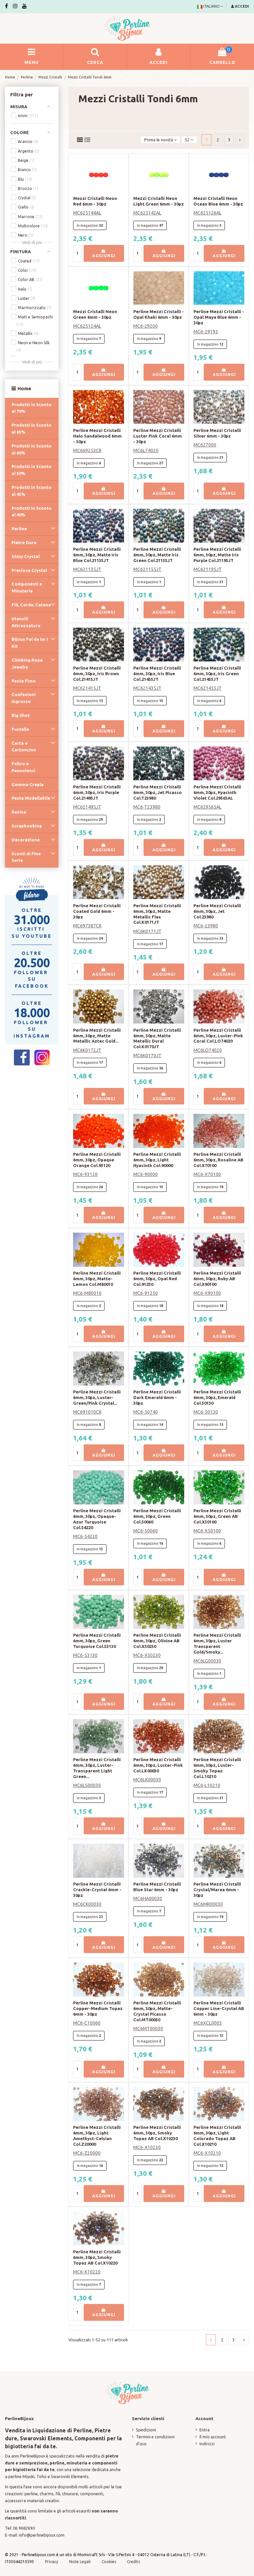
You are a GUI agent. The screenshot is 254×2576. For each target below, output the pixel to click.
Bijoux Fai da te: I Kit (30, 643)
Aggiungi (104, 256)
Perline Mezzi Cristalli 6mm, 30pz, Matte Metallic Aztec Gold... (97, 1036)
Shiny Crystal (26, 556)
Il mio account (213, 2437)
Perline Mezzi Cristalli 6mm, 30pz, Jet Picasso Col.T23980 (158, 792)
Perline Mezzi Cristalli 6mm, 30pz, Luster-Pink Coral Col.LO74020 (218, 1036)
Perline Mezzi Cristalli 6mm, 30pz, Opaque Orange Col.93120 (97, 1160)
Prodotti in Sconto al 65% (32, 428)
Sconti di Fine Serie (26, 857)
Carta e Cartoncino (24, 747)
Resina (19, 812)
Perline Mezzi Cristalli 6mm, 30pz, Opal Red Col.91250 (157, 1279)
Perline (19, 529)
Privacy (52, 2562)
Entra (205, 2430)
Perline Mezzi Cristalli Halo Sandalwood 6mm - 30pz (97, 436)
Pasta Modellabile (31, 798)
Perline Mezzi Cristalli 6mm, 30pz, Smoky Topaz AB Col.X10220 (97, 2257)
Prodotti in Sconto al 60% (32, 449)
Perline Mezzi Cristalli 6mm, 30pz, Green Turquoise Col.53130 (97, 1641)
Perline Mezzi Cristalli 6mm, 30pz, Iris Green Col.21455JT (217, 674)
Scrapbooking (27, 826)
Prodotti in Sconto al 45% (32, 491)
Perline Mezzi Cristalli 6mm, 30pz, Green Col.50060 (157, 1516)
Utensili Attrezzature (26, 622)
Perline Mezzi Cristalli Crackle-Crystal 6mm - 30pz (97, 1890)
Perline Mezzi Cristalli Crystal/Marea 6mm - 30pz (217, 1890)
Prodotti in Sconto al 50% (32, 470)
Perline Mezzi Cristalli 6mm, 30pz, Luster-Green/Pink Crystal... (97, 1397)
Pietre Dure (24, 542)
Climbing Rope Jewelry (27, 663)
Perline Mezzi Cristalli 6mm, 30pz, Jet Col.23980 (217, 911)
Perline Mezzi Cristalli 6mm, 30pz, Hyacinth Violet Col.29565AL (217, 792)
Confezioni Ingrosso (24, 698)
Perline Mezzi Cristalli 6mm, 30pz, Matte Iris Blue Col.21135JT (97, 555)
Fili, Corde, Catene (31, 605)
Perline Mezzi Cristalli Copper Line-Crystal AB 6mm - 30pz (219, 2008)
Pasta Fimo (24, 681)
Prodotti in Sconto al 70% (32, 408)
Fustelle (20, 729)
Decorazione (26, 840)
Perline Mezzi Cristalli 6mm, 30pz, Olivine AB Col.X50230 (157, 1641)
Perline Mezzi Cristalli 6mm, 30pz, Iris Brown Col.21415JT (97, 674)
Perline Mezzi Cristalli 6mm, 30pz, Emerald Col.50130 (217, 1397)
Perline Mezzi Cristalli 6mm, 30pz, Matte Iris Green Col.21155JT (157, 555)
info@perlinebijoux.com (42, 2535)
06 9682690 (24, 2528)
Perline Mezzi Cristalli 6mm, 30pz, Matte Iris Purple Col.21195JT (217, 555)
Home (24, 388)
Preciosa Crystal (29, 570)
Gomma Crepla (28, 784)
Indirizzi (207, 2444)
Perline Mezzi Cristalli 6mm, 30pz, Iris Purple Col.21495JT (97, 792)
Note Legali (80, 2562)
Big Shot (21, 715)
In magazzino (87, 225)
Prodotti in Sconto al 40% (32, 512)
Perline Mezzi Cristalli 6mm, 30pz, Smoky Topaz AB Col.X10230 (157, 2133)
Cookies (109, 2562)
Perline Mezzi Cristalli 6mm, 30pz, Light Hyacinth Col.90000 (157, 1160)
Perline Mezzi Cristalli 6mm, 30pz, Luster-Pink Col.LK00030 (158, 1765)
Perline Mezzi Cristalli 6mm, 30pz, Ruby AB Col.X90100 (217, 1279)
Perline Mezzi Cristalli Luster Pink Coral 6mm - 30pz (158, 436)
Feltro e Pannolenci (23, 767)
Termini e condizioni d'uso (155, 2440)
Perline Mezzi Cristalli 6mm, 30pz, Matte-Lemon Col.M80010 (97, 1279)
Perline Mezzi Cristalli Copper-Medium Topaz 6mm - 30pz (98, 2008)
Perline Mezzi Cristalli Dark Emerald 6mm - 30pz (157, 1397)
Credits (133, 2562)
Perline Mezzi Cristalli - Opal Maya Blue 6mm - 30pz (219, 317)
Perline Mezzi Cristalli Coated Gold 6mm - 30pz (97, 911)
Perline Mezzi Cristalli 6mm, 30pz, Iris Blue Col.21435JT (157, 674)
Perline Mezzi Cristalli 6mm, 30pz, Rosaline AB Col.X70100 (218, 1160)
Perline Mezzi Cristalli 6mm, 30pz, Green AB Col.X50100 (217, 1516)
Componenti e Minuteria (27, 587)
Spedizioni (146, 2430)
